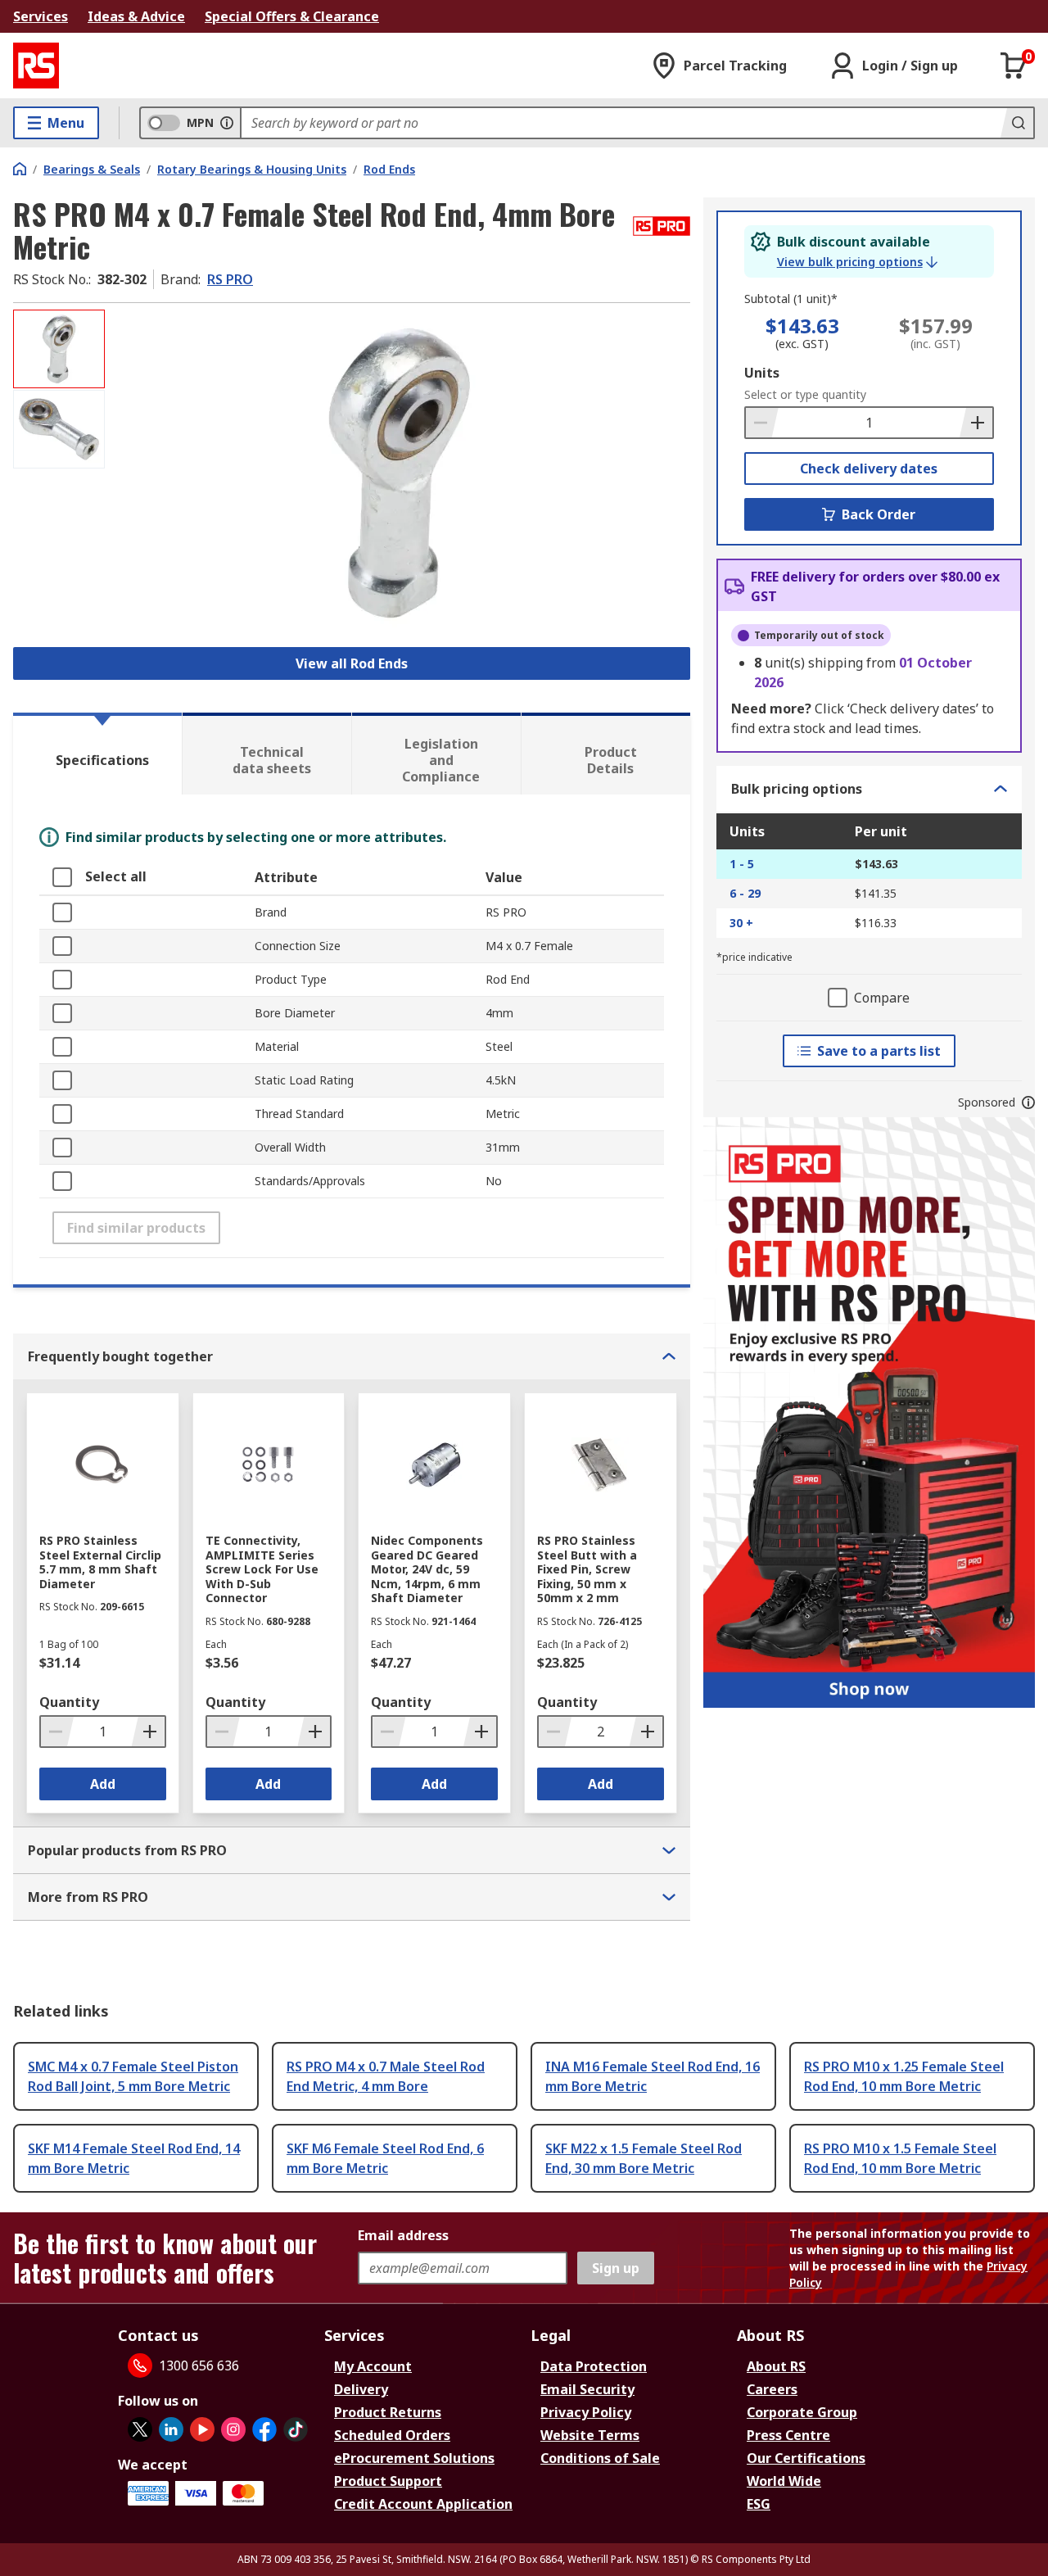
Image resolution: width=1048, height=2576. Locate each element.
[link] (857, 262)
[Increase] (976, 423)
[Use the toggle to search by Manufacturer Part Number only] (227, 123)
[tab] (97, 754)
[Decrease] (762, 423)
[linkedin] (171, 2429)
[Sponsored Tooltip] (1028, 1102)
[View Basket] (1014, 66)
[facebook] (264, 2429)
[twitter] (140, 2429)
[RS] (36, 66)
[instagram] (233, 2429)
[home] (20, 169)
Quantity (69, 1702)
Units (762, 373)
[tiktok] (296, 2429)
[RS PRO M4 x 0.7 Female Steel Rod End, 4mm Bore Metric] (400, 473)
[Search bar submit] (1017, 123)
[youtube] (202, 2429)
